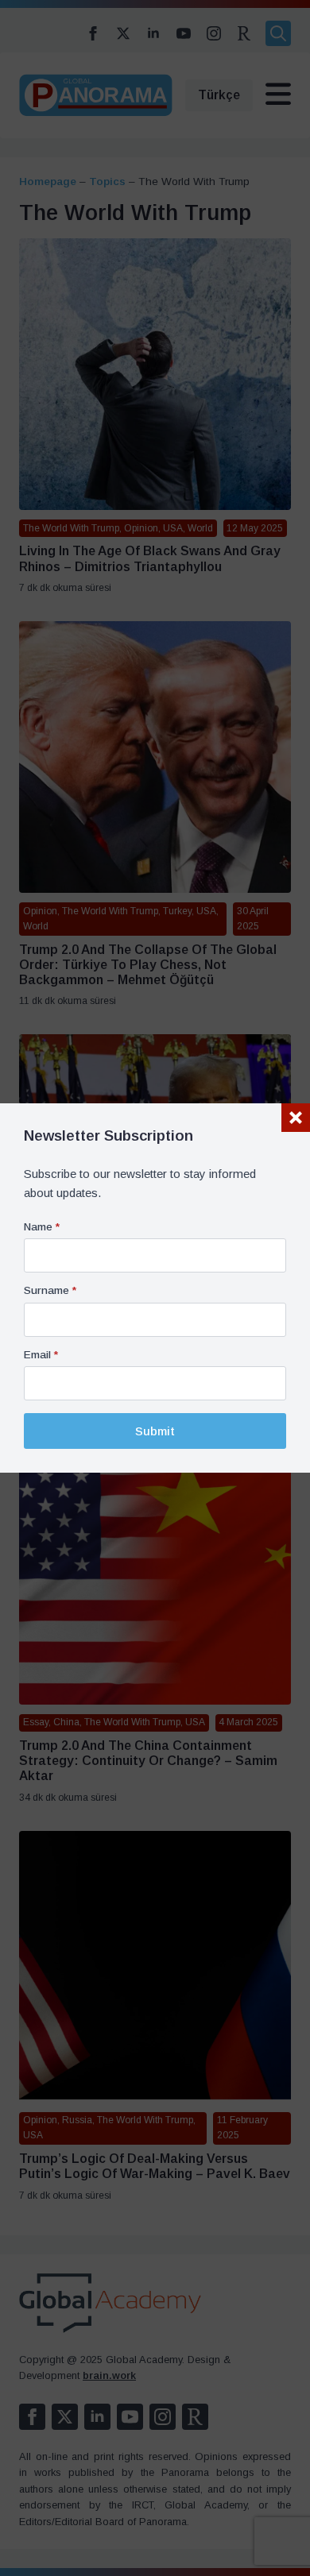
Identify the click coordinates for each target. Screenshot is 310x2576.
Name (42, 1227)
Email (41, 1355)
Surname (50, 1291)
